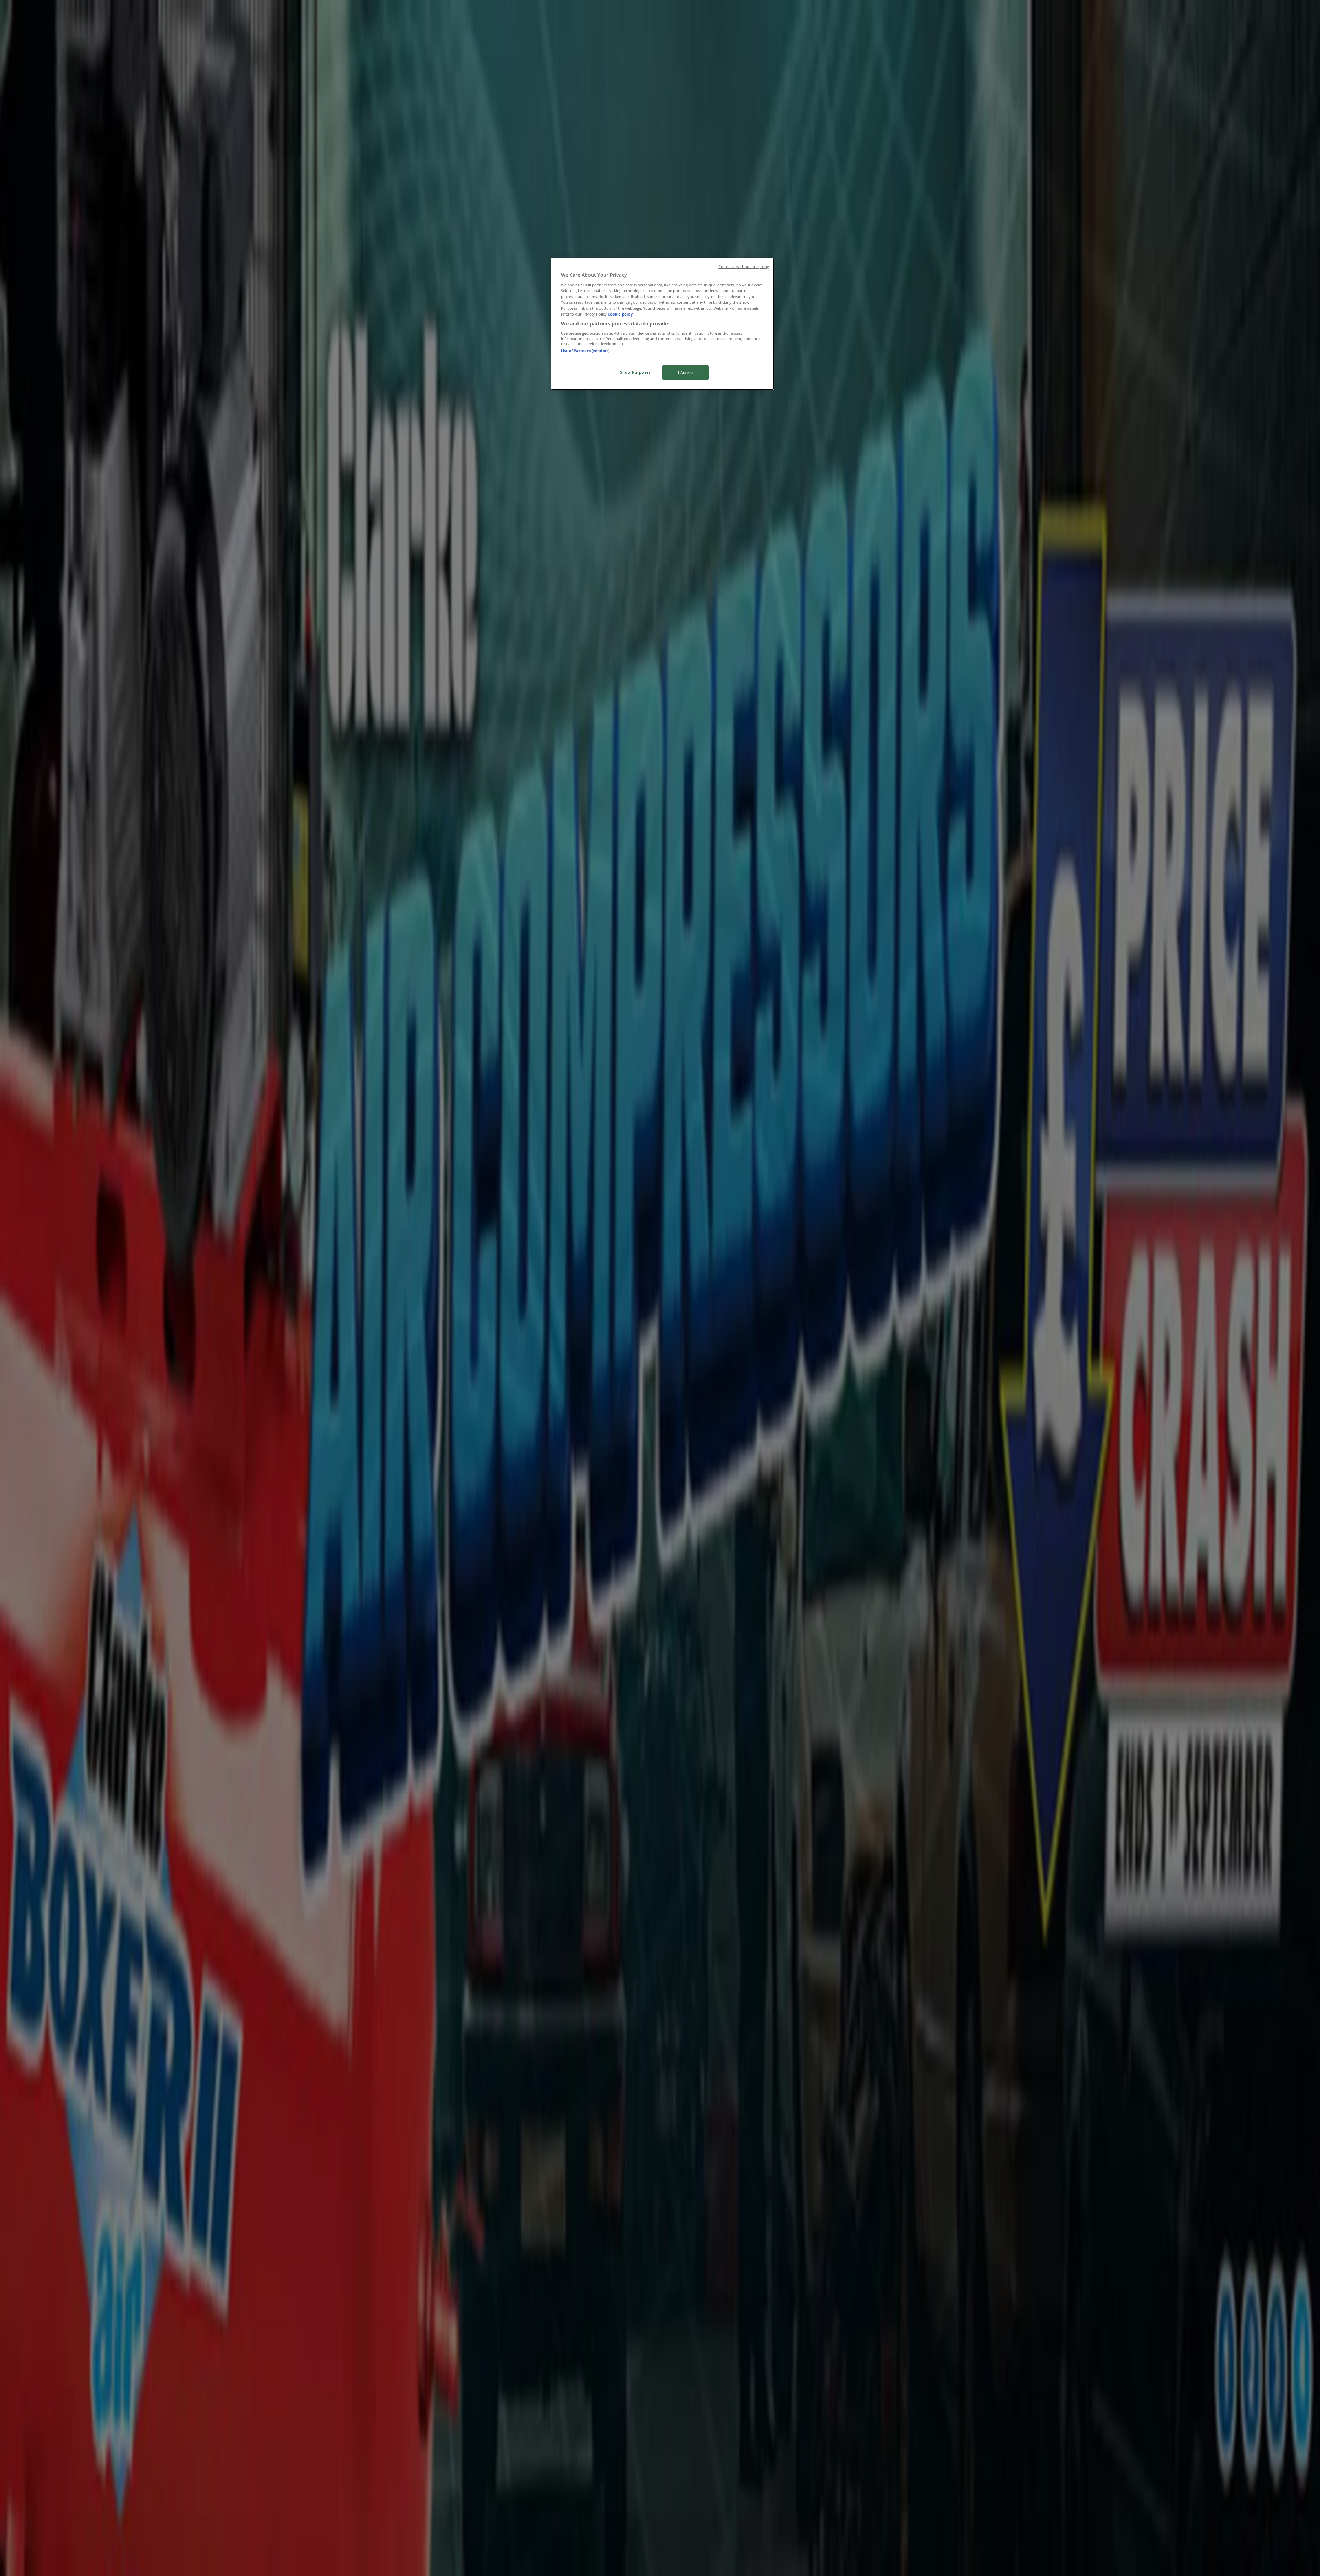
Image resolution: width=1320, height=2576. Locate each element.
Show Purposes (635, 372)
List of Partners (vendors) (585, 350)
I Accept (686, 372)
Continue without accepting (744, 267)
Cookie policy (620, 314)
